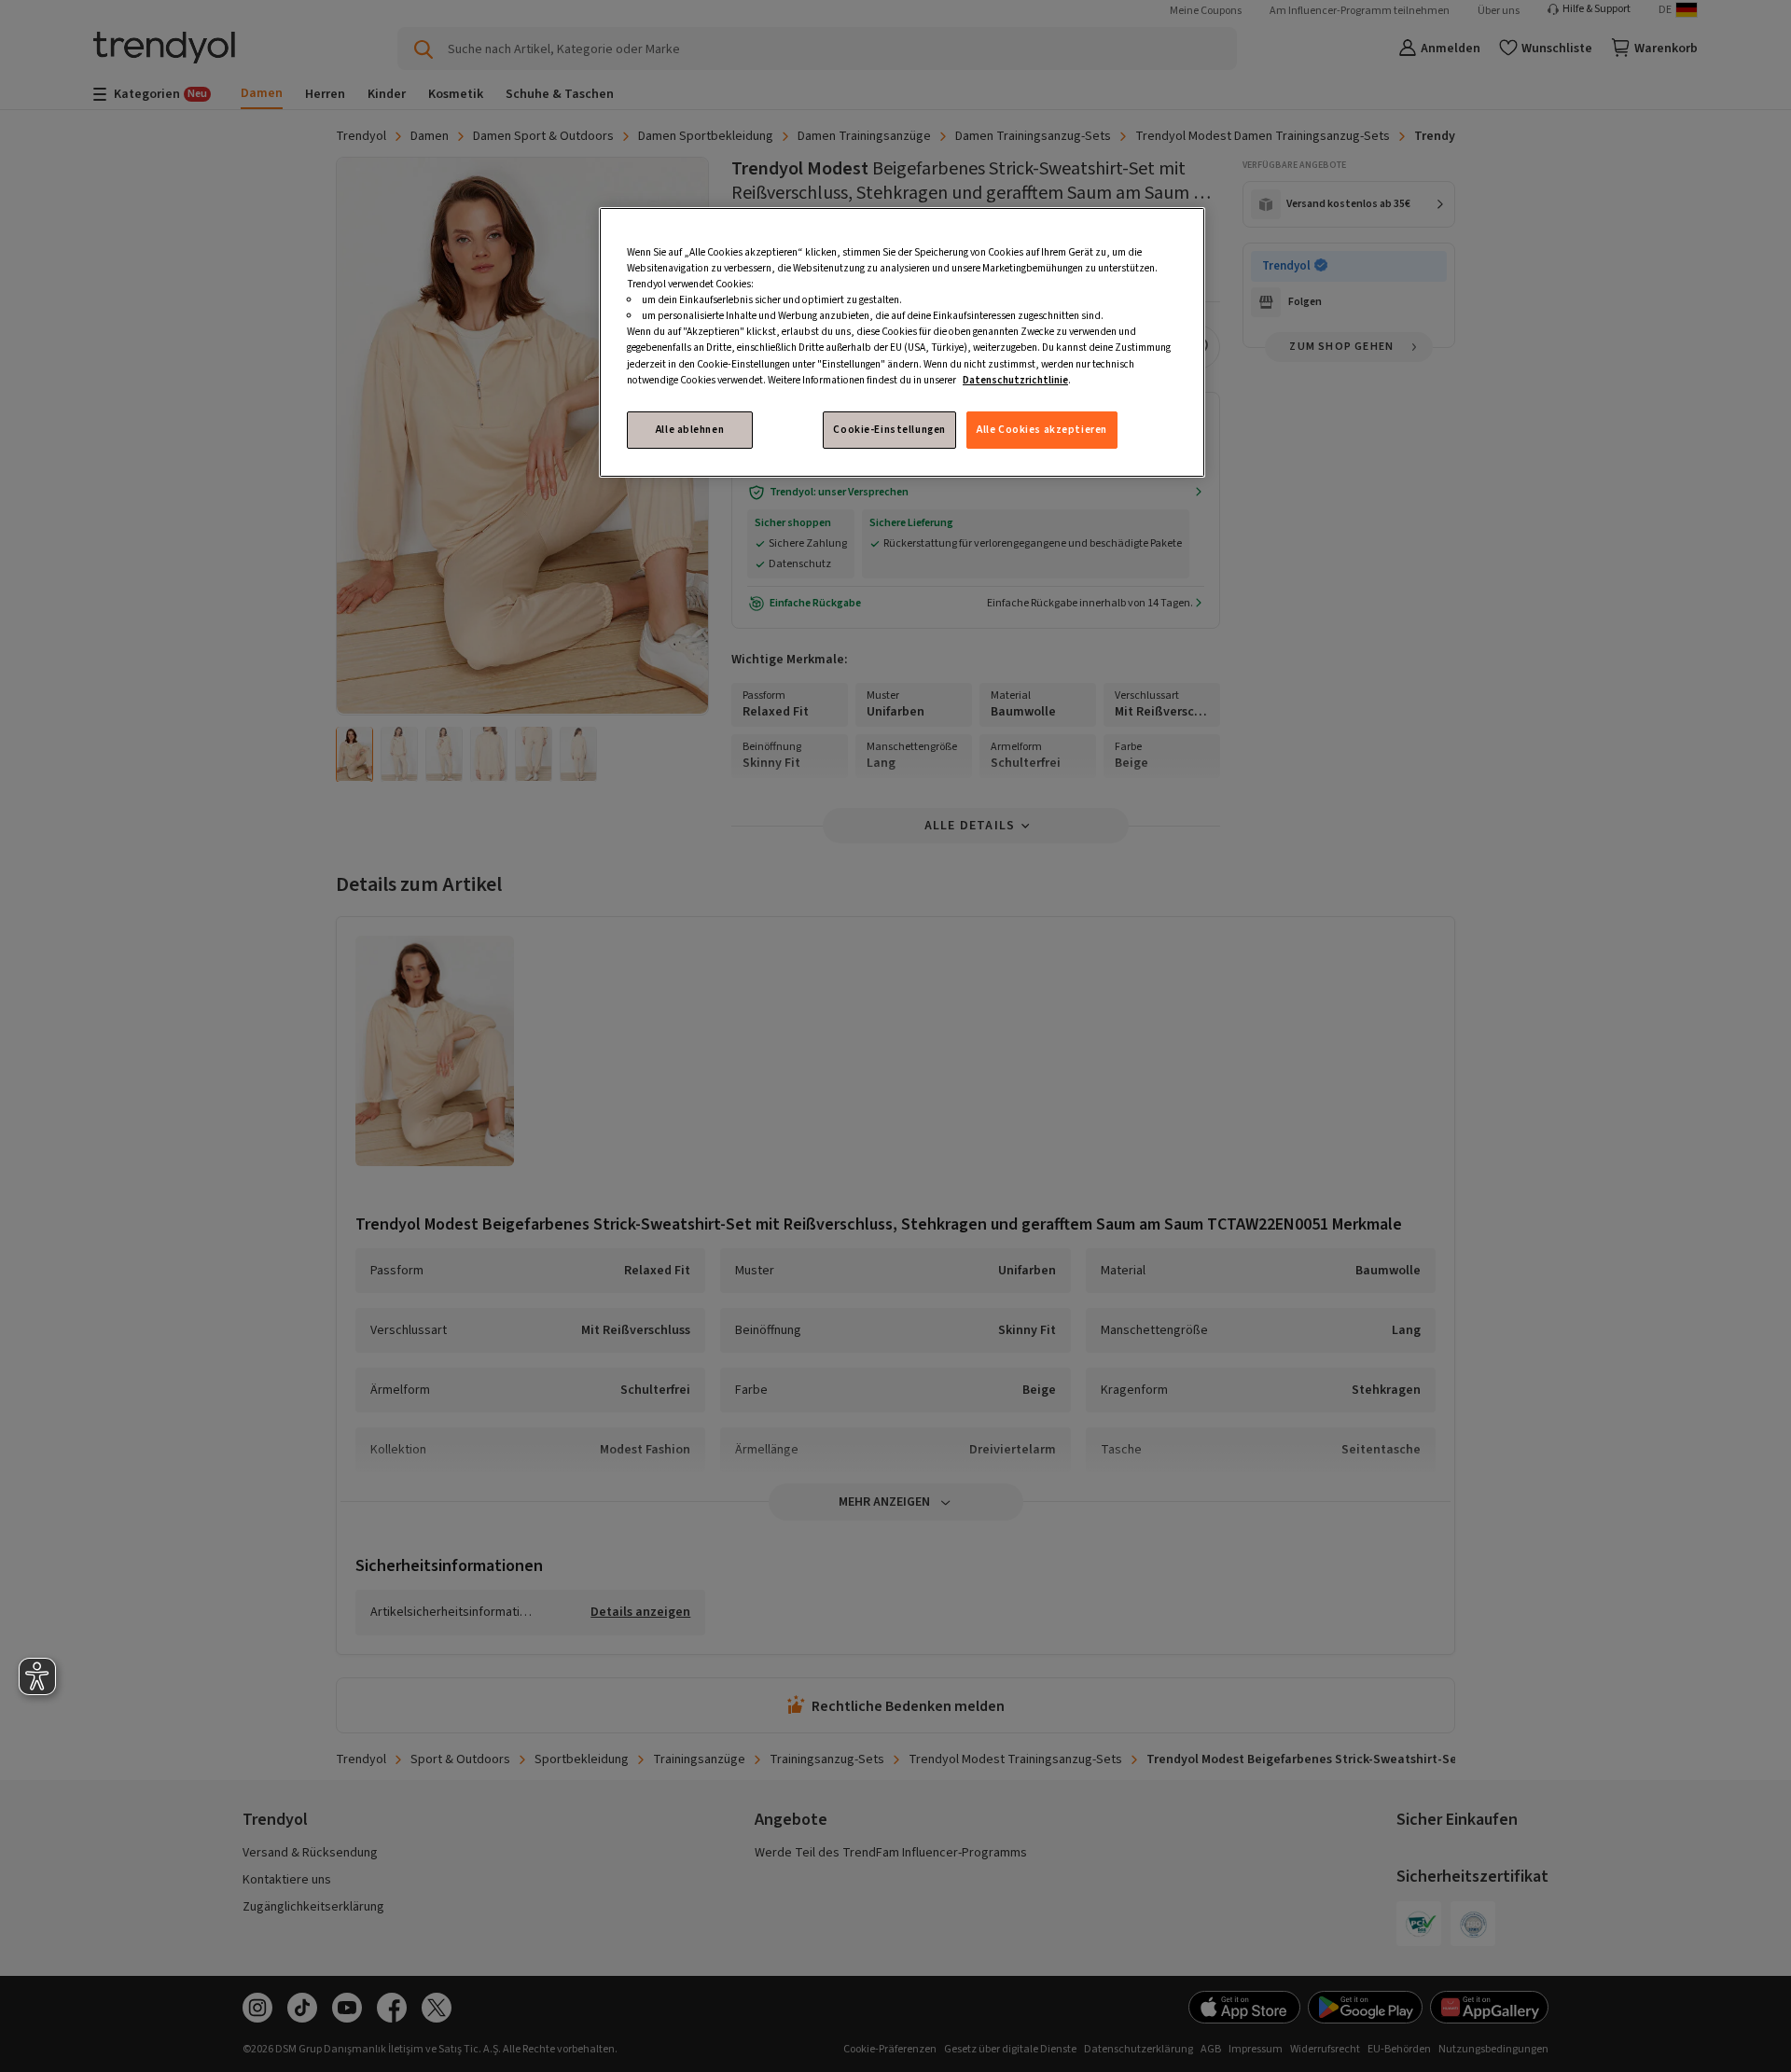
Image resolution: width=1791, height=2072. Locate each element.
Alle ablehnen (690, 430)
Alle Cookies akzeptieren (1042, 430)
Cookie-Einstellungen (889, 430)
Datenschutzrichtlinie (1015, 380)
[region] (902, 342)
